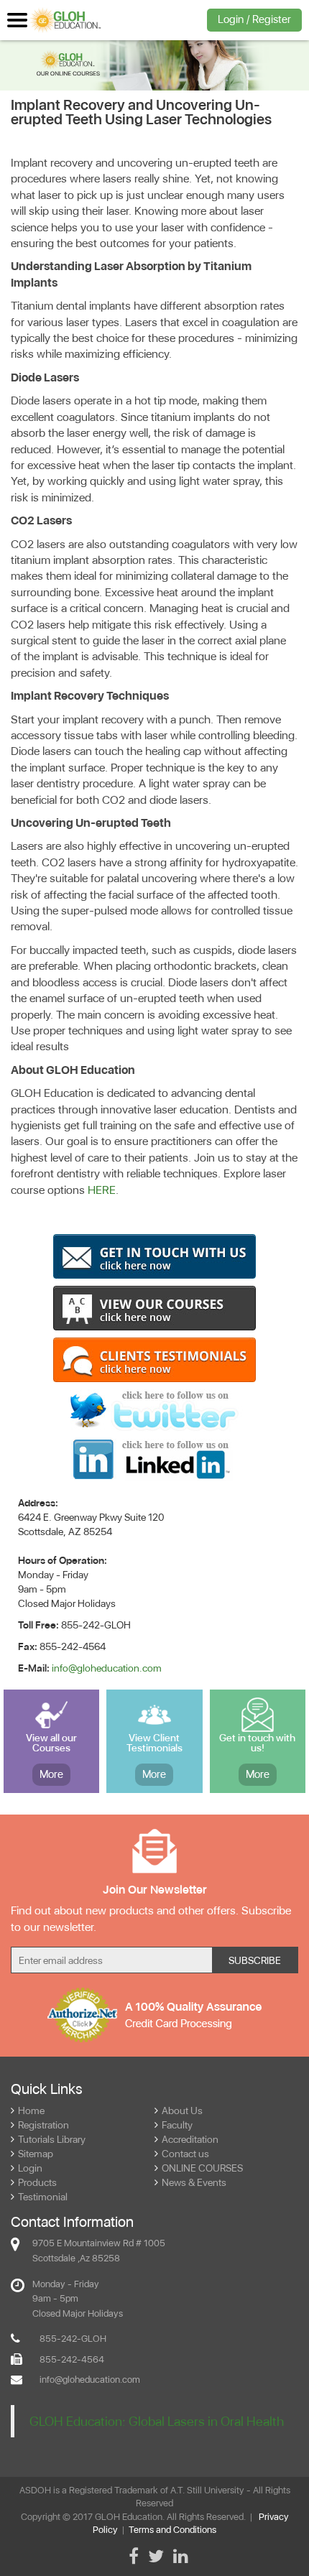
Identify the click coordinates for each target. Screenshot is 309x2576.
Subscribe (255, 1960)
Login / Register (254, 19)
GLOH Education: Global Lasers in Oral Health (157, 2421)
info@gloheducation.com (107, 1668)
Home (31, 2111)
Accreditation (190, 2139)
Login (30, 2168)
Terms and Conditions (172, 2530)
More (51, 1774)
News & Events (194, 2182)
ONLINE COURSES (202, 2168)
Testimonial (43, 2197)
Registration (43, 2125)
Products (37, 2182)
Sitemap (36, 2154)
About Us (182, 2111)
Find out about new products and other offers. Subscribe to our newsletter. (151, 1919)
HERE (102, 1190)
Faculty (177, 2125)
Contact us (185, 2154)
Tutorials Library (52, 2139)
